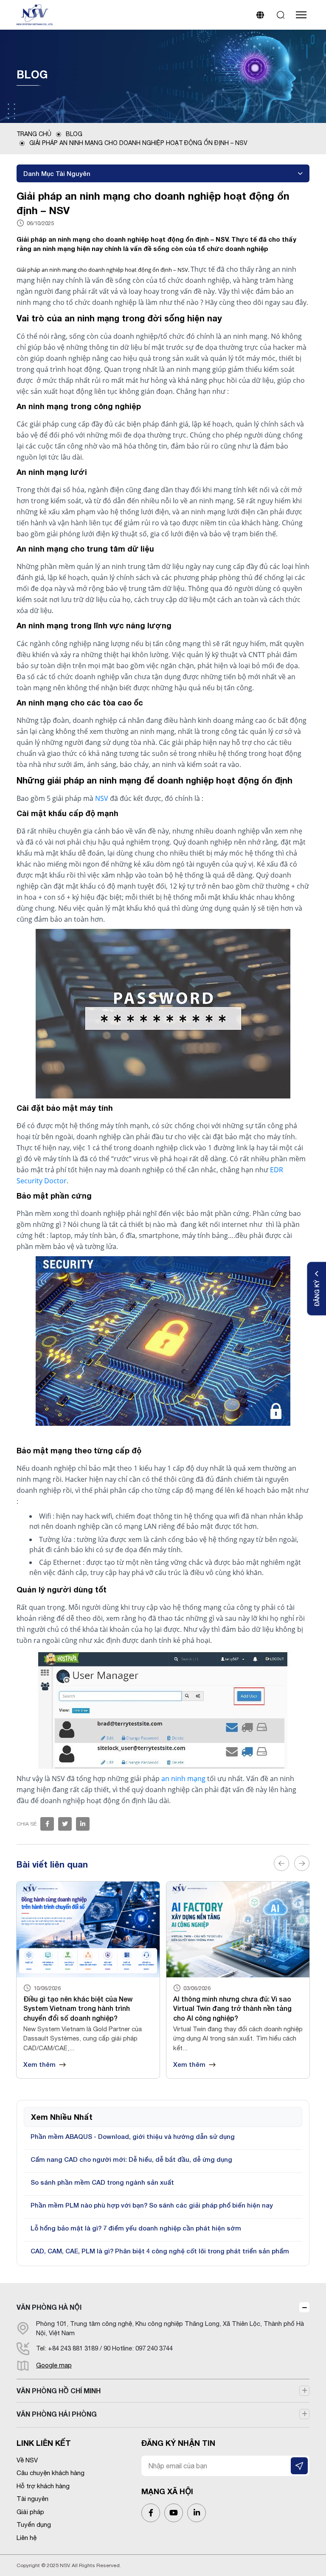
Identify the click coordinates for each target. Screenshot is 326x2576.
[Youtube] (174, 2513)
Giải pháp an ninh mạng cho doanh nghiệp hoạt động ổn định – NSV (138, 143)
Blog (74, 134)
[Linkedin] (83, 1824)
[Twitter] (65, 1824)
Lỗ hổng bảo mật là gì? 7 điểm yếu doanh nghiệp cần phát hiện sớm (136, 2228)
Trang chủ (34, 134)
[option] (88, 1980)
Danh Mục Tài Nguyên (57, 173)
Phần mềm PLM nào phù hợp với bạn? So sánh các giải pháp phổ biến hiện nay (152, 2205)
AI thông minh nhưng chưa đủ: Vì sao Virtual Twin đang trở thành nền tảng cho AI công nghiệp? (232, 2008)
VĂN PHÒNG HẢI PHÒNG (57, 2414)
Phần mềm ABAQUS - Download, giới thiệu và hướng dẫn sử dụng (133, 2136)
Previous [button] (281, 1863)
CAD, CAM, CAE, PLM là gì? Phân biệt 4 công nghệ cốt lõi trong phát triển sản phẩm (160, 2251)
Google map (54, 2365)
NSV (102, 798)
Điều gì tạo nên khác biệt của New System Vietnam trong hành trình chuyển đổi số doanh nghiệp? (78, 2008)
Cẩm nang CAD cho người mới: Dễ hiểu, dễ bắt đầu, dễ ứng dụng (131, 2159)
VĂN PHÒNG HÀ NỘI (49, 2307)
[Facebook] (47, 1824)
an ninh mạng (183, 1779)
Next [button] (302, 1863)
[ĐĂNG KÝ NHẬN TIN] (299, 2466)
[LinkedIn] (197, 2513)
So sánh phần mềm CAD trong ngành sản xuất (102, 2182)
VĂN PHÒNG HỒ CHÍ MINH (59, 2391)
